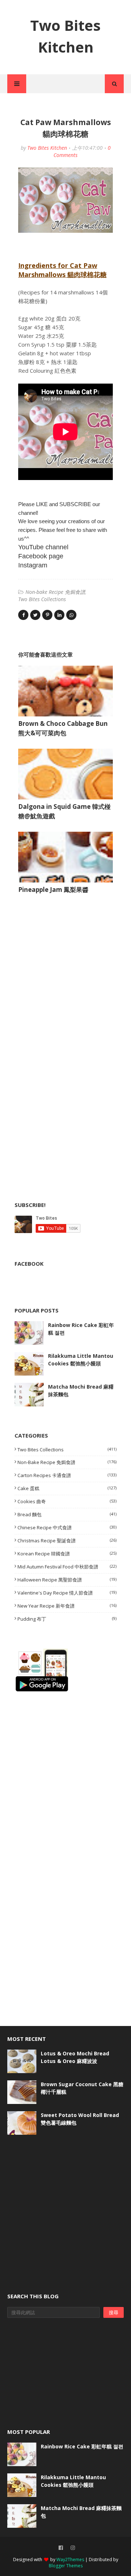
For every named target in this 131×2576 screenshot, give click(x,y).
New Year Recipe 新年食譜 (67, 1606)
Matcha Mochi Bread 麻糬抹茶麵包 (81, 1390)
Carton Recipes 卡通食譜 (67, 1475)
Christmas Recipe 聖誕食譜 (67, 1541)
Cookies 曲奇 (67, 1501)
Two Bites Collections (42, 599)
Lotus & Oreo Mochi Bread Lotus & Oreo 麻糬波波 (75, 2057)
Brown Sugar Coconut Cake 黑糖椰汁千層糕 (82, 2088)
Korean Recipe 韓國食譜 (67, 1554)
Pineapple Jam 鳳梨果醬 (53, 890)
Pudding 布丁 (67, 1619)
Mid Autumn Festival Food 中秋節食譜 (67, 1567)
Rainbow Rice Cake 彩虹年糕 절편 (81, 1329)
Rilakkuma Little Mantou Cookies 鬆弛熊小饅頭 (81, 1360)
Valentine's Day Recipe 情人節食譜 (67, 1593)
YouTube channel (43, 547)
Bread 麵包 (67, 1514)
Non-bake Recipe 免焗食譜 (55, 592)
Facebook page (41, 556)
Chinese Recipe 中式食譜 (67, 1527)
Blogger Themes (66, 2566)
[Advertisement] (69, 973)
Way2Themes (70, 2560)
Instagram (33, 565)
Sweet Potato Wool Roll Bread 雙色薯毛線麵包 (80, 2119)
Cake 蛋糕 (67, 1488)
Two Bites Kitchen (47, 148)
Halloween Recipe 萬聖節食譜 (67, 1580)
